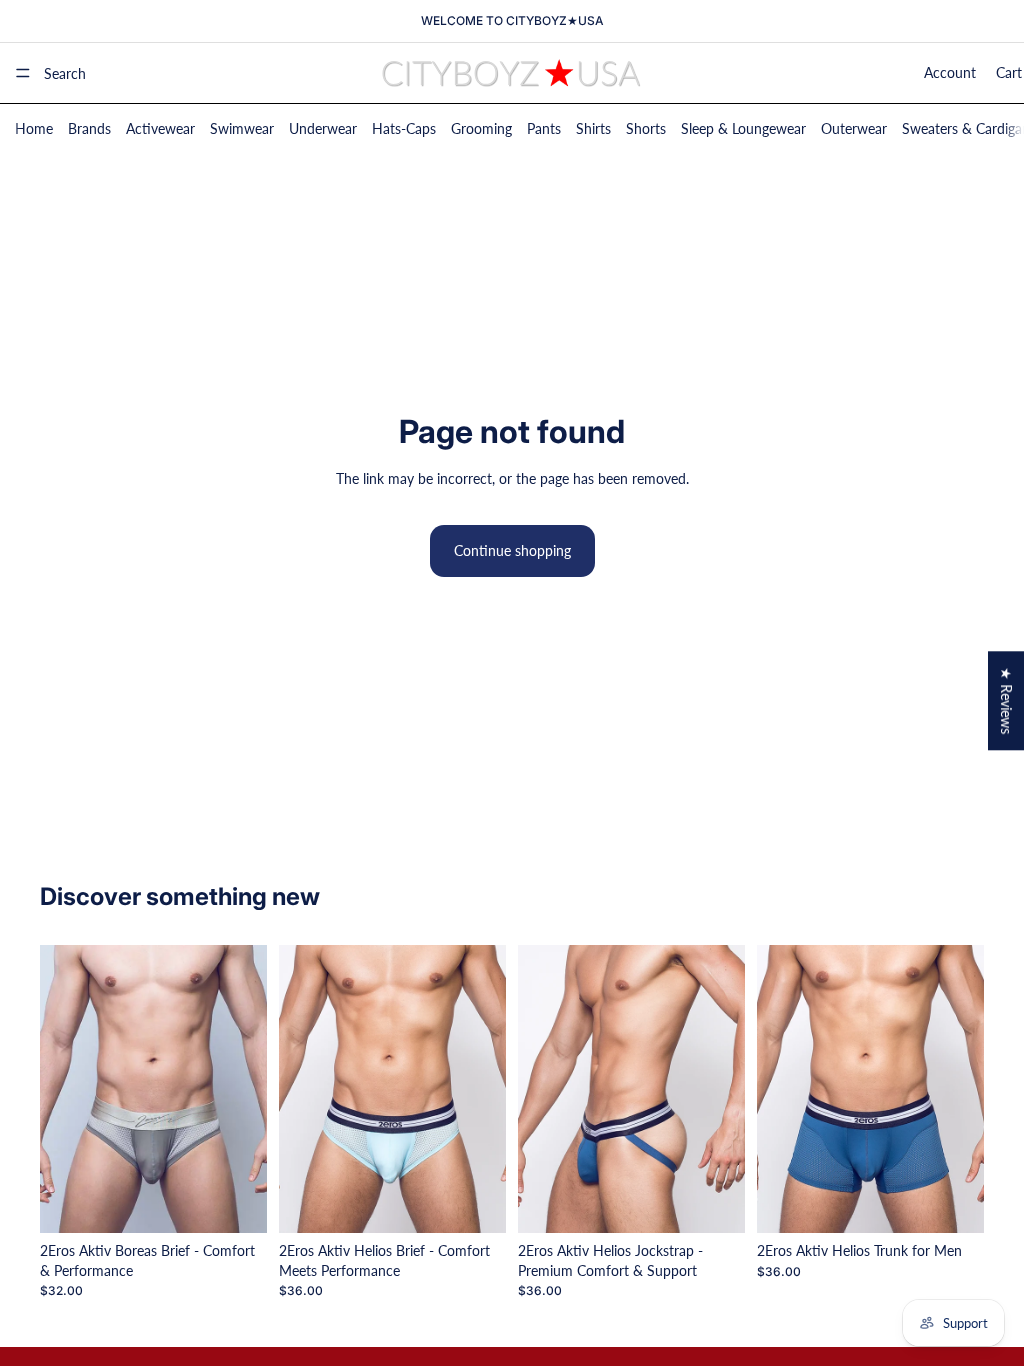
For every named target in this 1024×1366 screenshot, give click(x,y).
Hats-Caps (404, 128)
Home (34, 128)
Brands (89, 128)
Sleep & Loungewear (743, 128)
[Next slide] (245, 1089)
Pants (544, 128)
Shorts (646, 128)
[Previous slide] (62, 1089)
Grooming (481, 128)
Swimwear (242, 128)
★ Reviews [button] (1006, 700)
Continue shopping (512, 550)
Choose (253, 1201)
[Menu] (23, 73)
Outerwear (854, 128)
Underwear (323, 128)
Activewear (160, 128)
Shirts (593, 128)
